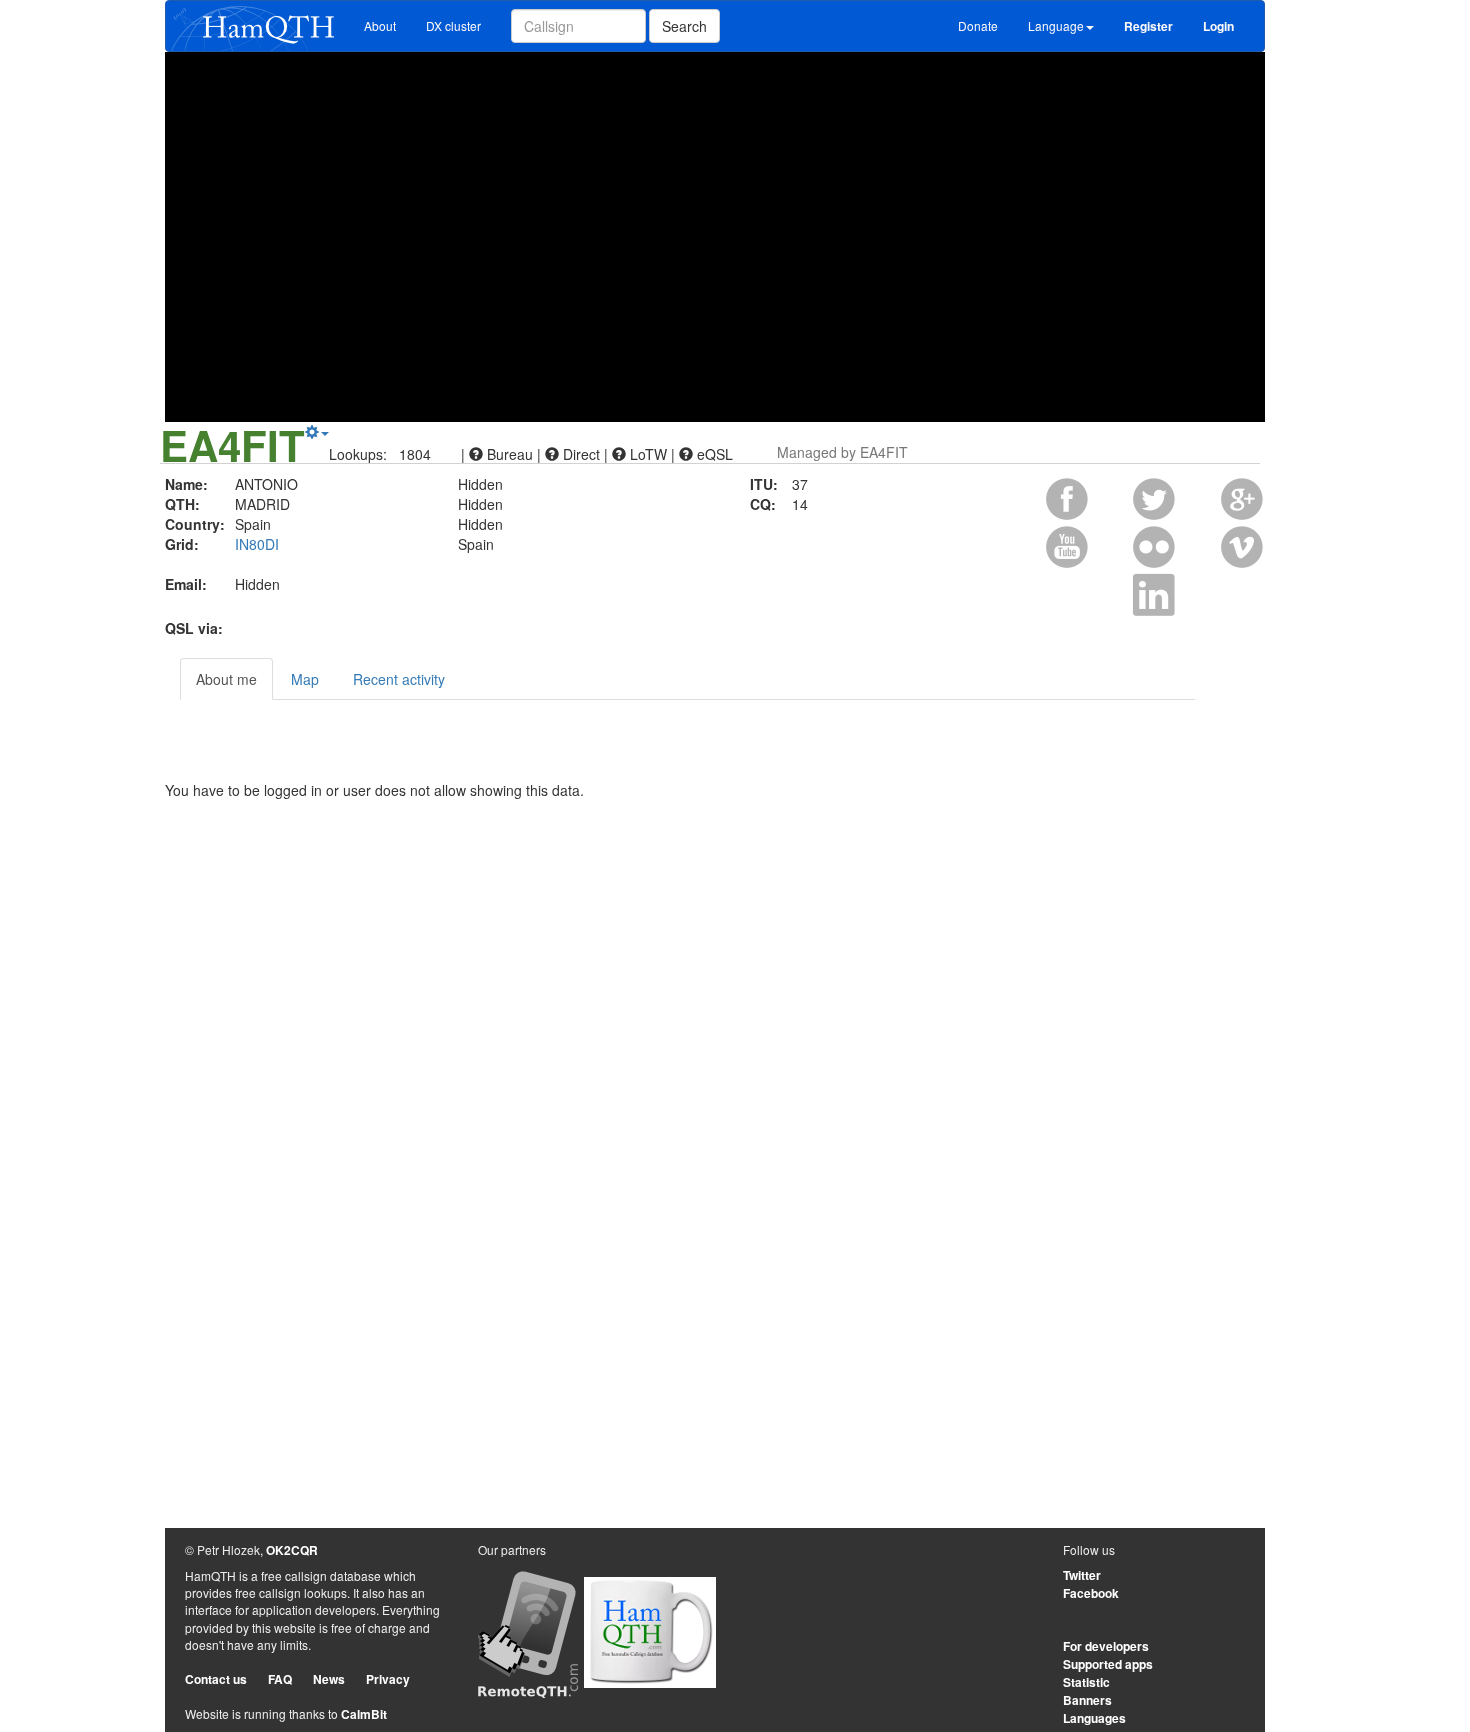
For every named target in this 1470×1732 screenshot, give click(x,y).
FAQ (280, 1679)
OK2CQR (292, 1550)
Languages (1094, 1718)
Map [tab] (305, 679)
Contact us (216, 1679)
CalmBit (364, 1714)
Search (684, 26)
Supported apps (1108, 1664)
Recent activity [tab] (399, 679)
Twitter (1082, 1575)
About (380, 25)
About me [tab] (226, 679)
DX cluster (453, 25)
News (329, 1679)
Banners (1087, 1700)
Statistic (1086, 1682)
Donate (978, 25)
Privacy (388, 1679)
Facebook (1091, 1593)
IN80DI (257, 544)
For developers (1106, 1646)
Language (1056, 25)
